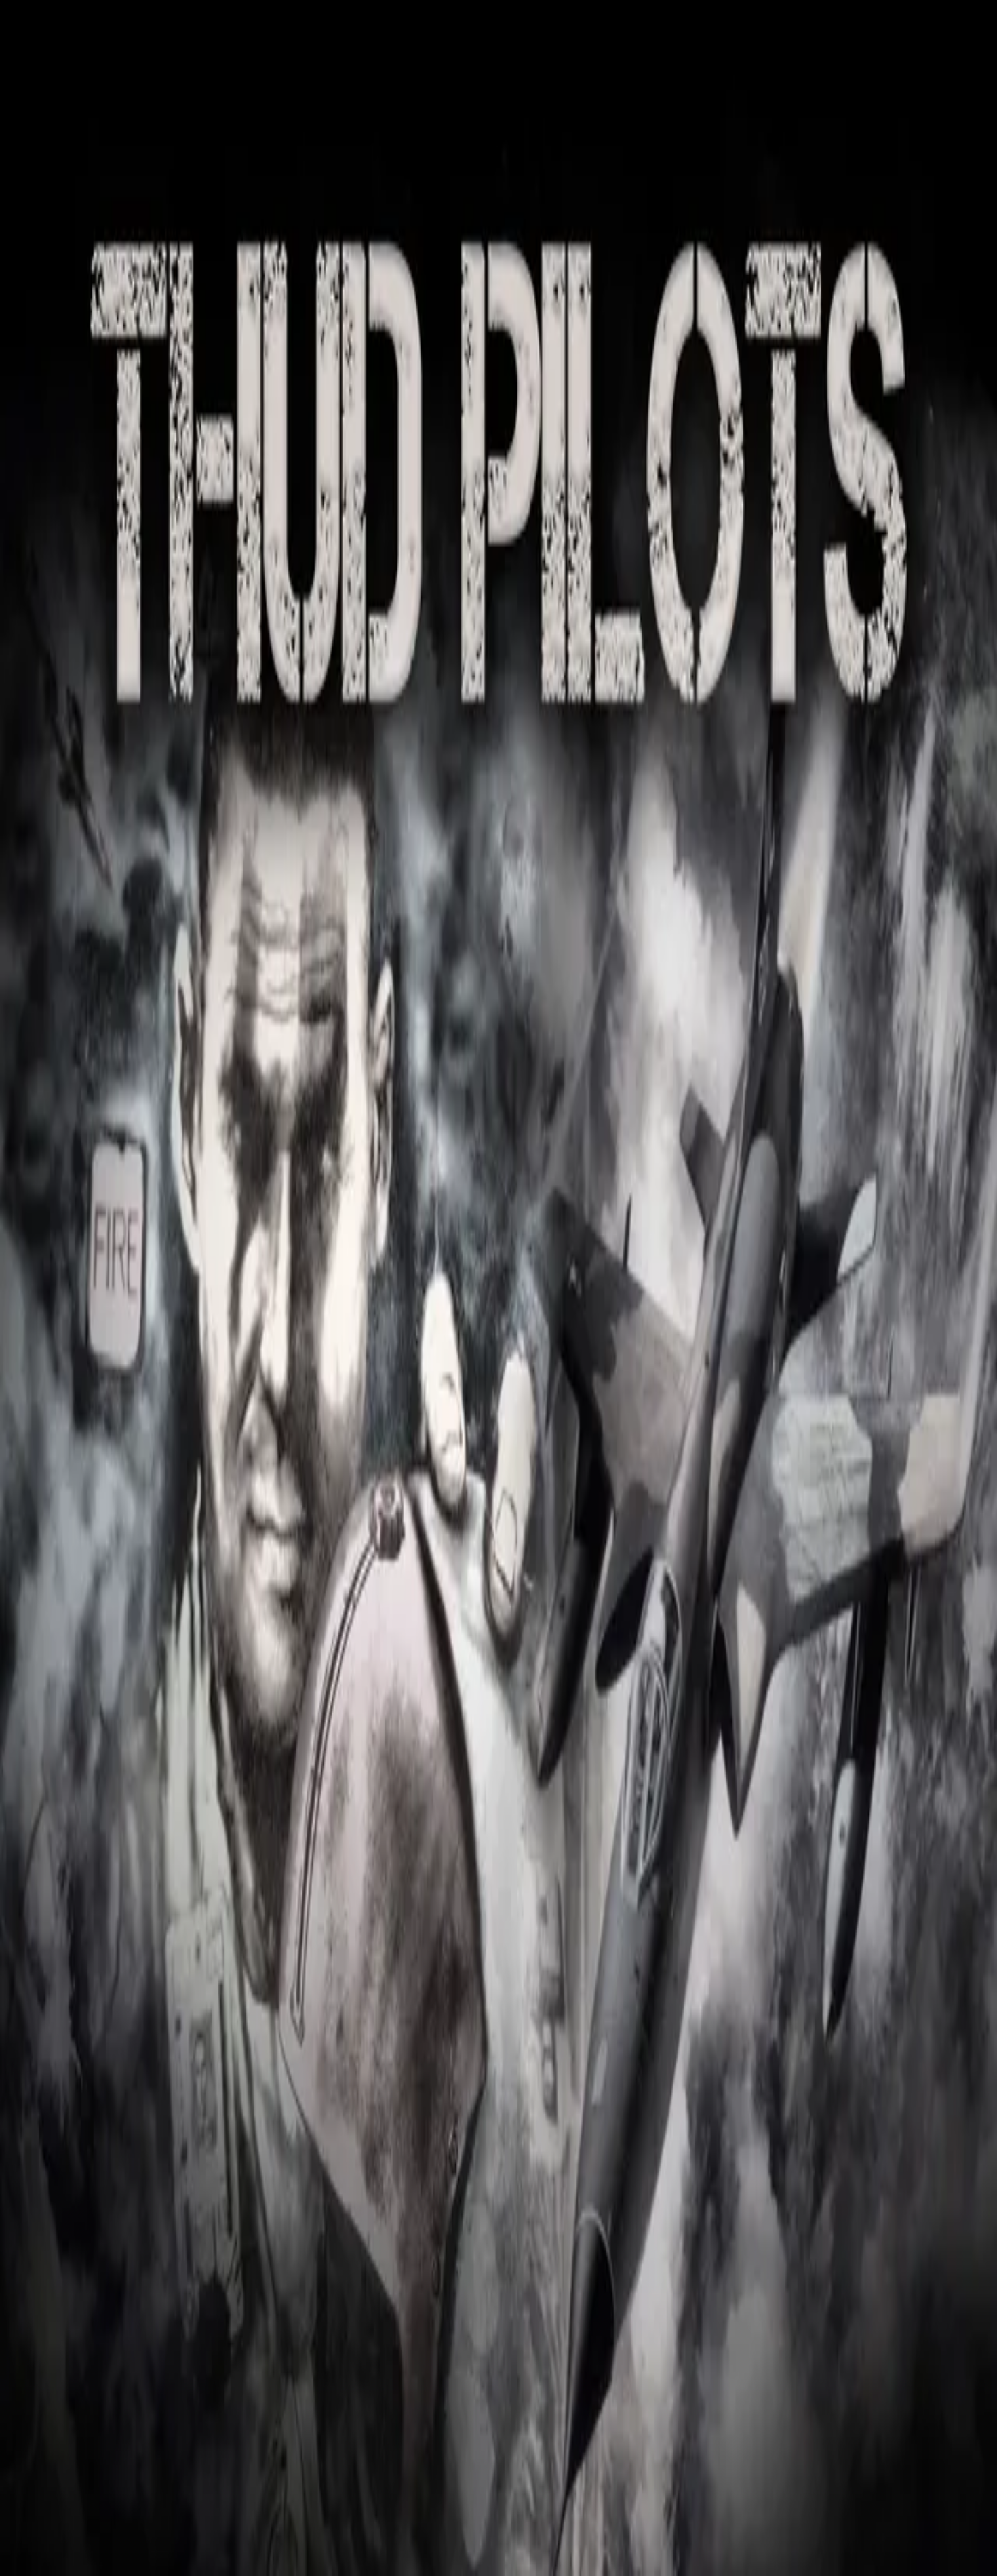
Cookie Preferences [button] (74, 2129)
